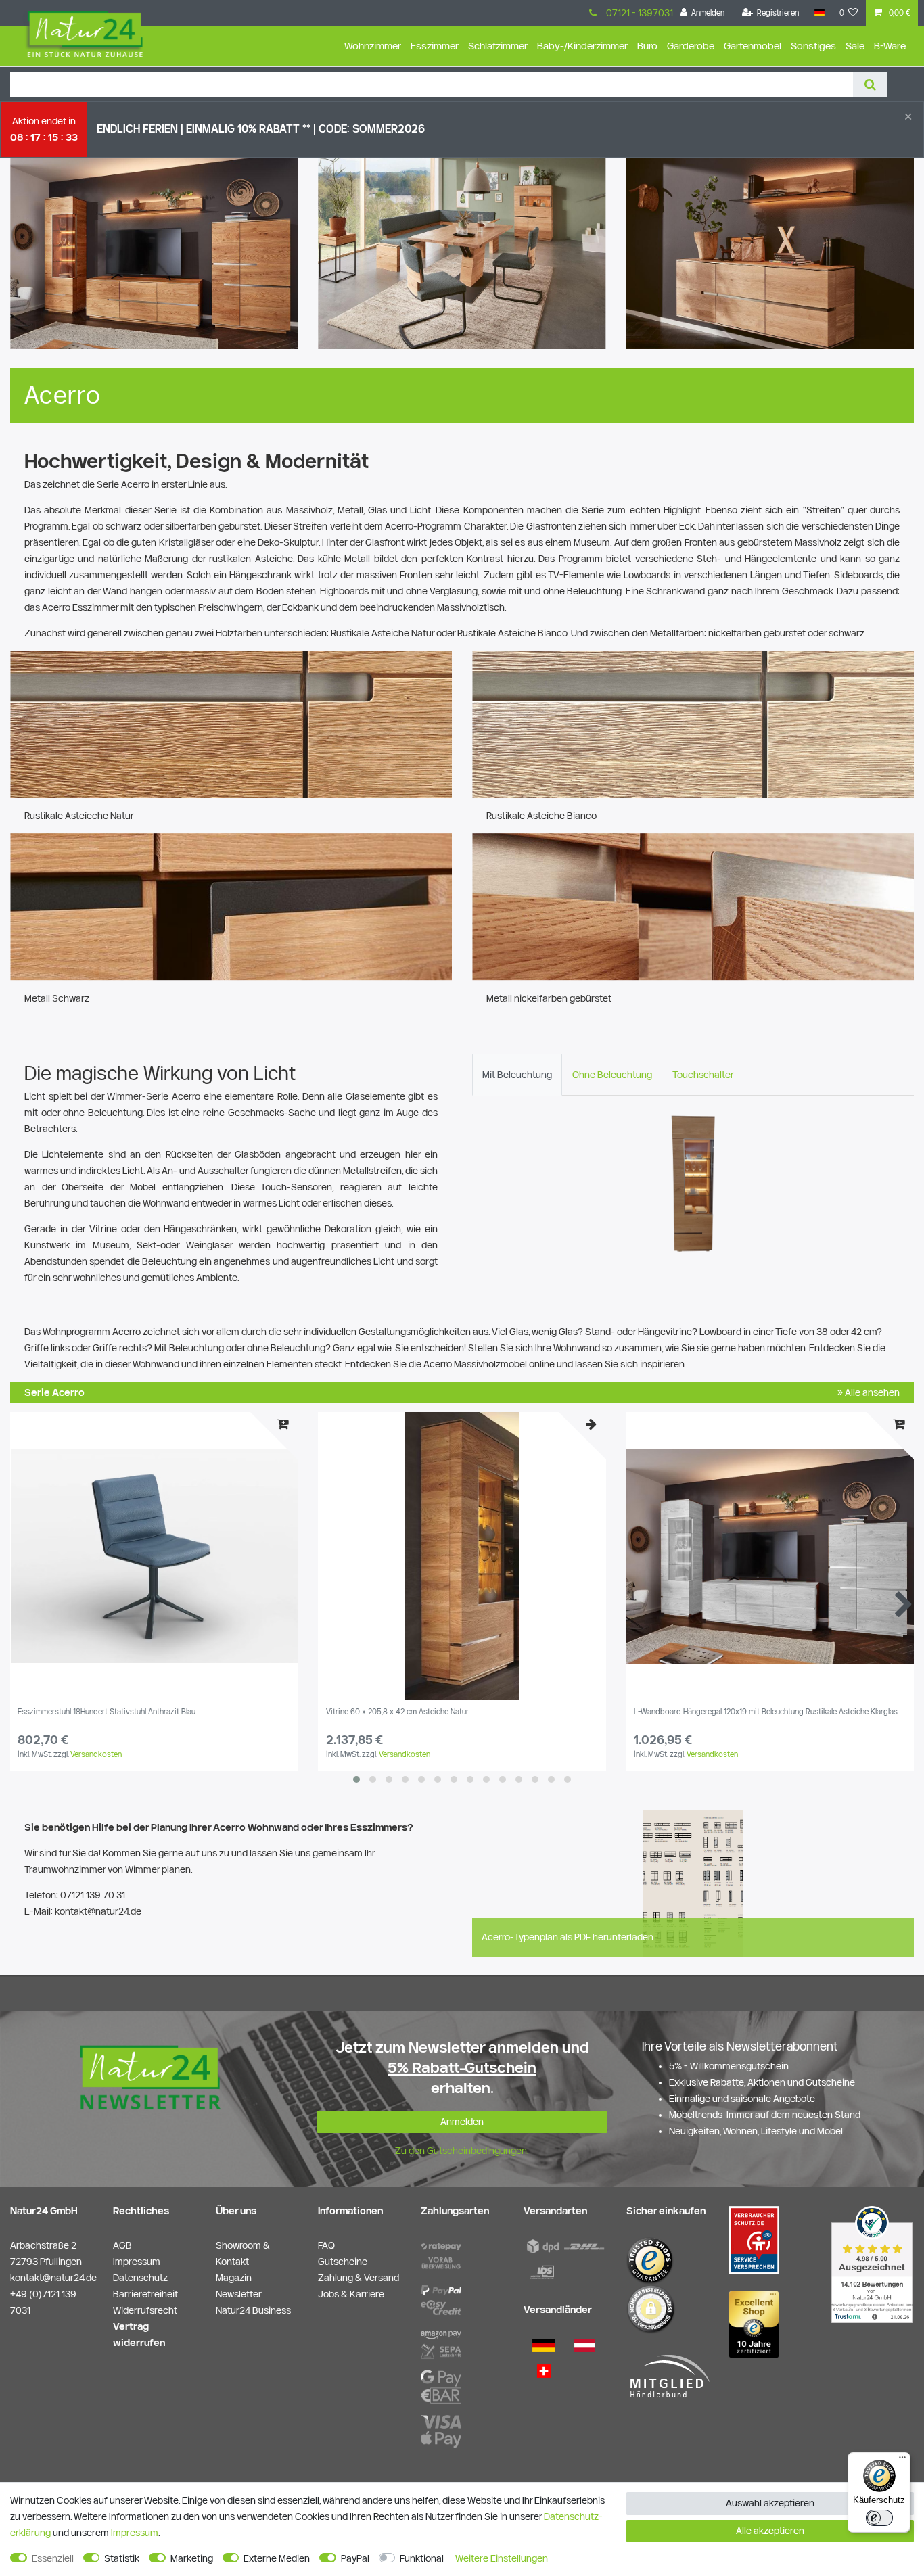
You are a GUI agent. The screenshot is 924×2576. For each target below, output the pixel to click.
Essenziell (53, 2558)
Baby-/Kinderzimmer (582, 46)
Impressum (135, 2533)
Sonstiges (813, 46)
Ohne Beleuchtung (612, 1075)
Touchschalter (703, 1075)
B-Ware (890, 46)
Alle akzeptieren (770, 2531)
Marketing (192, 2558)
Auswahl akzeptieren (770, 2503)
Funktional (422, 2558)
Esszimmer (435, 46)
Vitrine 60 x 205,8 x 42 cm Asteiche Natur (397, 1712)
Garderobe (691, 46)
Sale (855, 46)
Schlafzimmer (498, 46)
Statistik (122, 2558)
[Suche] (870, 84)
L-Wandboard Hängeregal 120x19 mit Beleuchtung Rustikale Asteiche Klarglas (766, 1712)
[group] (154, 1556)
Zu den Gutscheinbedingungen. (462, 2151)
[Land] (819, 13)
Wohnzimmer (373, 46)
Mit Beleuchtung (517, 1075)
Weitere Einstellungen (502, 2558)
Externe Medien (277, 2558)
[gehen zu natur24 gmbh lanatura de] (754, 2239)
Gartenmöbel (753, 46)
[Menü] (902, 2460)
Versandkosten (96, 1754)
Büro (647, 46)
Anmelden (462, 2122)
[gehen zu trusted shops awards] (754, 2324)
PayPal (355, 2558)
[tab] (517, 1075)
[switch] (879, 2518)
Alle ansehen (871, 1392)
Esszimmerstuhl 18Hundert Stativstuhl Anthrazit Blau (107, 1712)
